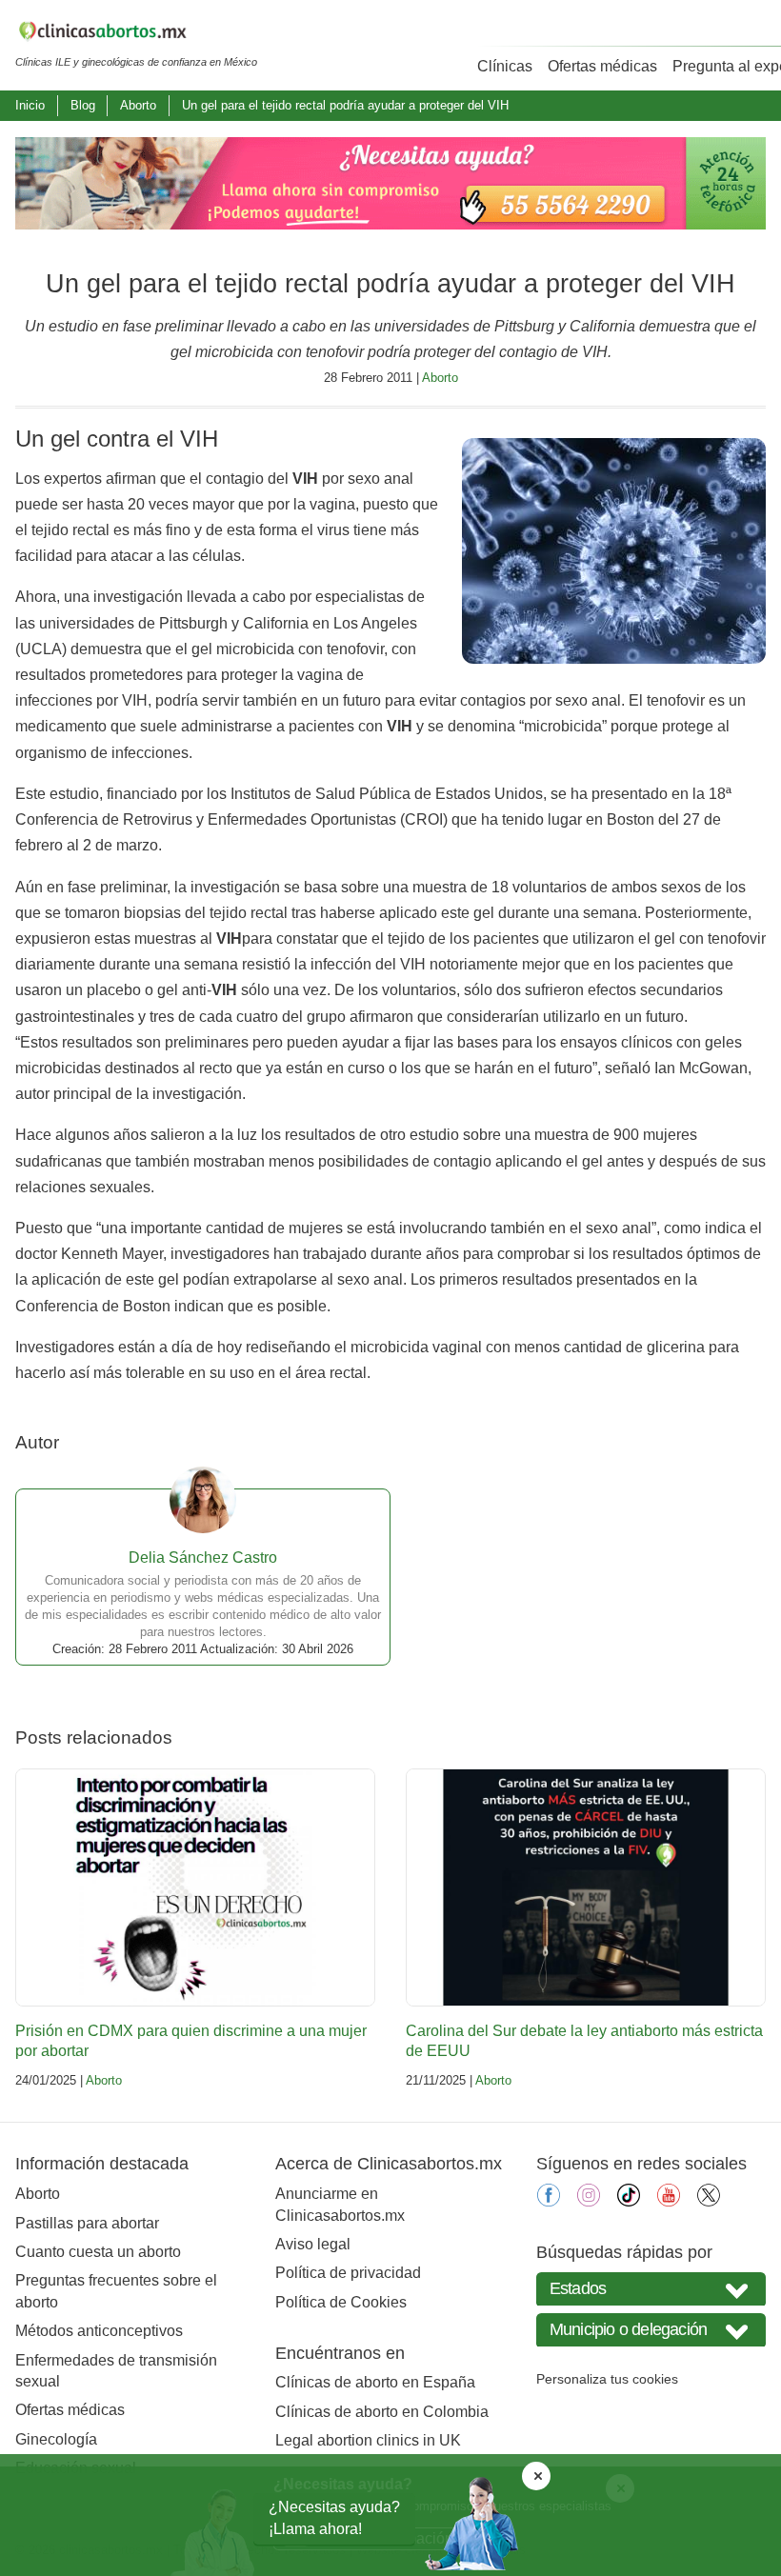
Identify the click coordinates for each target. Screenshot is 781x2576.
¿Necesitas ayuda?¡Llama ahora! (334, 2517)
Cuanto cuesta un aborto (98, 2252)
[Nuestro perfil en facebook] (549, 2201)
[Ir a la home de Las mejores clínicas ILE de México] (136, 34)
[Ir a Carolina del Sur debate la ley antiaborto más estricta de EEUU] (586, 1887)
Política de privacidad (348, 2273)
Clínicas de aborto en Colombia (382, 2412)
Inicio (30, 105)
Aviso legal (313, 2244)
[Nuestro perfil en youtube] (669, 2201)
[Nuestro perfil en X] (709, 2201)
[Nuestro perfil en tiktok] (629, 2201)
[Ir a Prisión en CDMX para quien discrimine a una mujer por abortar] (195, 1887)
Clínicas (505, 66)
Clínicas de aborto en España (375, 2382)
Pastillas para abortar (87, 2223)
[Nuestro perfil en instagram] (589, 2201)
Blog (83, 105)
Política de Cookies (341, 2302)
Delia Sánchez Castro (203, 1558)
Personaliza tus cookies (607, 2379)
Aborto (138, 105)
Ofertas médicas (602, 66)
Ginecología (56, 2439)
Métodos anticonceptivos (99, 2331)
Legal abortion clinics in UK (368, 2440)
